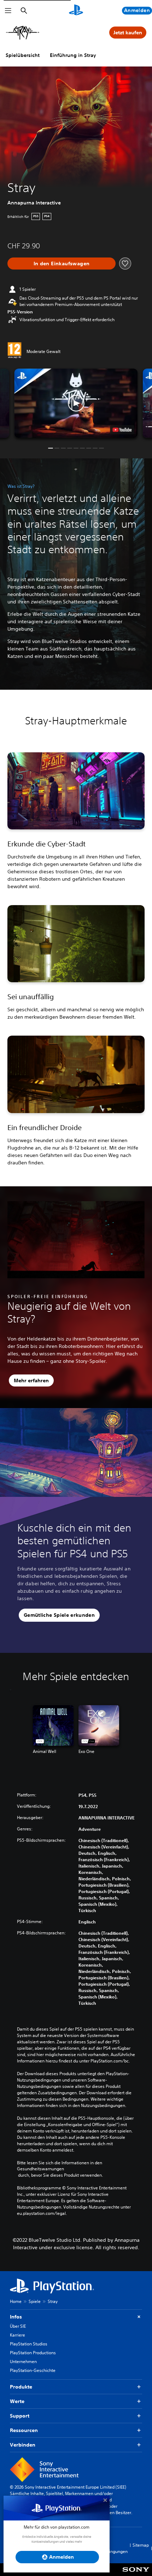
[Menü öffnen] (8, 11)
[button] (76, 403)
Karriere (17, 2335)
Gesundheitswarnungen (40, 2169)
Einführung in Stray (73, 55)
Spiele (35, 2301)
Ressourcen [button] (24, 2430)
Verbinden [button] (23, 2445)
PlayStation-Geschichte (33, 2370)
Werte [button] (17, 2401)
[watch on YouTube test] (122, 430)
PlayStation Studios (29, 2344)
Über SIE (18, 2326)
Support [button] (20, 2416)
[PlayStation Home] (76, 11)
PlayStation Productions (33, 2353)
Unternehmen (23, 2361)
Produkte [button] (21, 2387)
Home (16, 2301)
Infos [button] (16, 2317)
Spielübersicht (23, 55)
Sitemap (141, 2545)
